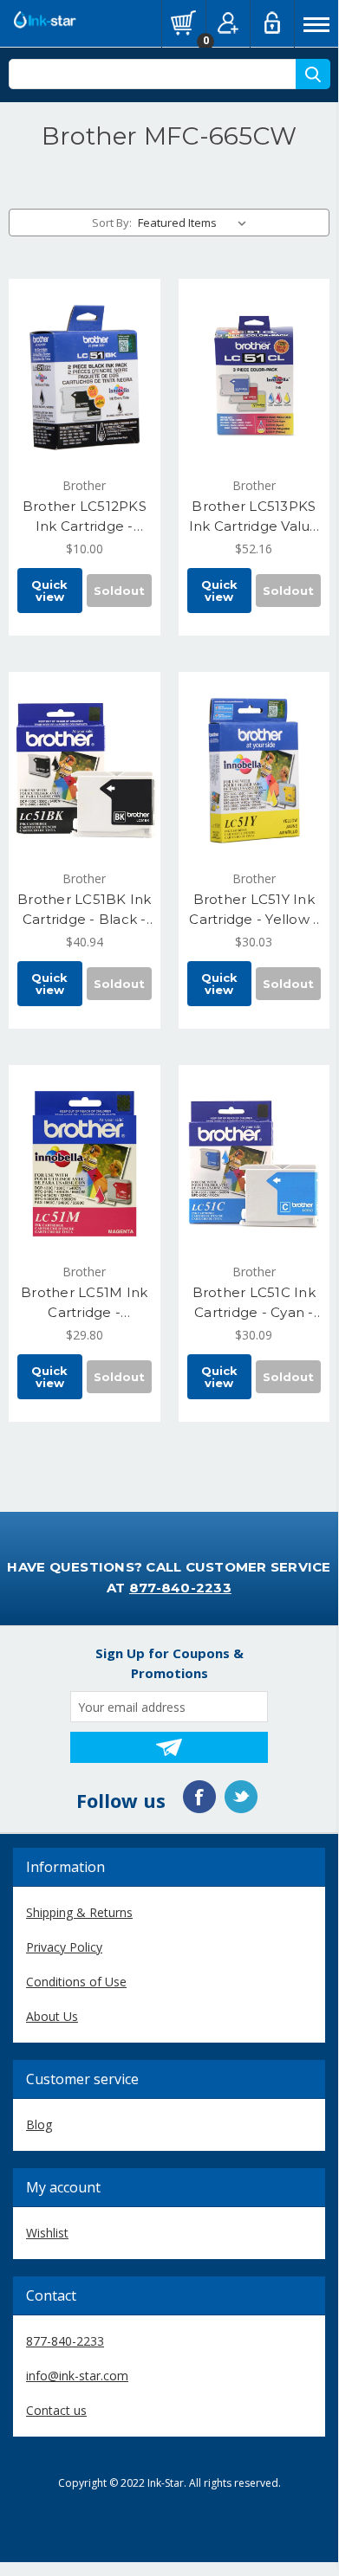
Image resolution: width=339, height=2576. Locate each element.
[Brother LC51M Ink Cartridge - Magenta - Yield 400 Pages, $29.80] (85, 1164)
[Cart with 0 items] (184, 23)
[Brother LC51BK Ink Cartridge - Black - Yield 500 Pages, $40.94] (85, 771)
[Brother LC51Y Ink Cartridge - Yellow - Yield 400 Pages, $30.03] (254, 771)
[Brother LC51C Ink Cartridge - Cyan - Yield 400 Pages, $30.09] (254, 1164)
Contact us (56, 2410)
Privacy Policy (64, 1947)
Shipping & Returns (79, 1912)
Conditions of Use (76, 1982)
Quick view (49, 591)
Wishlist (47, 2233)
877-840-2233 (180, 1588)
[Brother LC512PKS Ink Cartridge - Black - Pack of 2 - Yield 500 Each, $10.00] (85, 378)
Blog (39, 2124)
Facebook (199, 1797)
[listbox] (196, 223)
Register (228, 23)
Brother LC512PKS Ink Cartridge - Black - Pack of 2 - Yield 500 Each (85, 517)
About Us (52, 2016)
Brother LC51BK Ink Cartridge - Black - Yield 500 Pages (85, 910)
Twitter (241, 1797)
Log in (272, 23)
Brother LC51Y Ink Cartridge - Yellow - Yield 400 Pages (254, 910)
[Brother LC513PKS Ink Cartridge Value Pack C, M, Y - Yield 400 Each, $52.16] (254, 378)
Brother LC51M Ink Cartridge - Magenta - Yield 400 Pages (84, 1303)
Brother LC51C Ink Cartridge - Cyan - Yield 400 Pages (254, 1303)
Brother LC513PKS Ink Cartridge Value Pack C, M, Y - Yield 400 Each (254, 517)
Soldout (119, 591)
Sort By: (112, 223)
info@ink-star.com (77, 2376)
